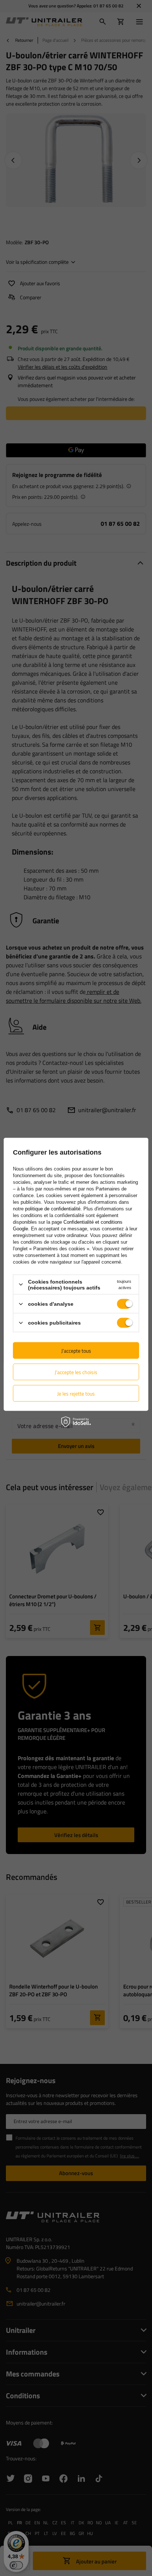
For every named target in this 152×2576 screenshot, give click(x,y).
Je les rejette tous (76, 1393)
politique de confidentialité (53, 1208)
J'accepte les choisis (76, 1372)
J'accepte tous (76, 1350)
